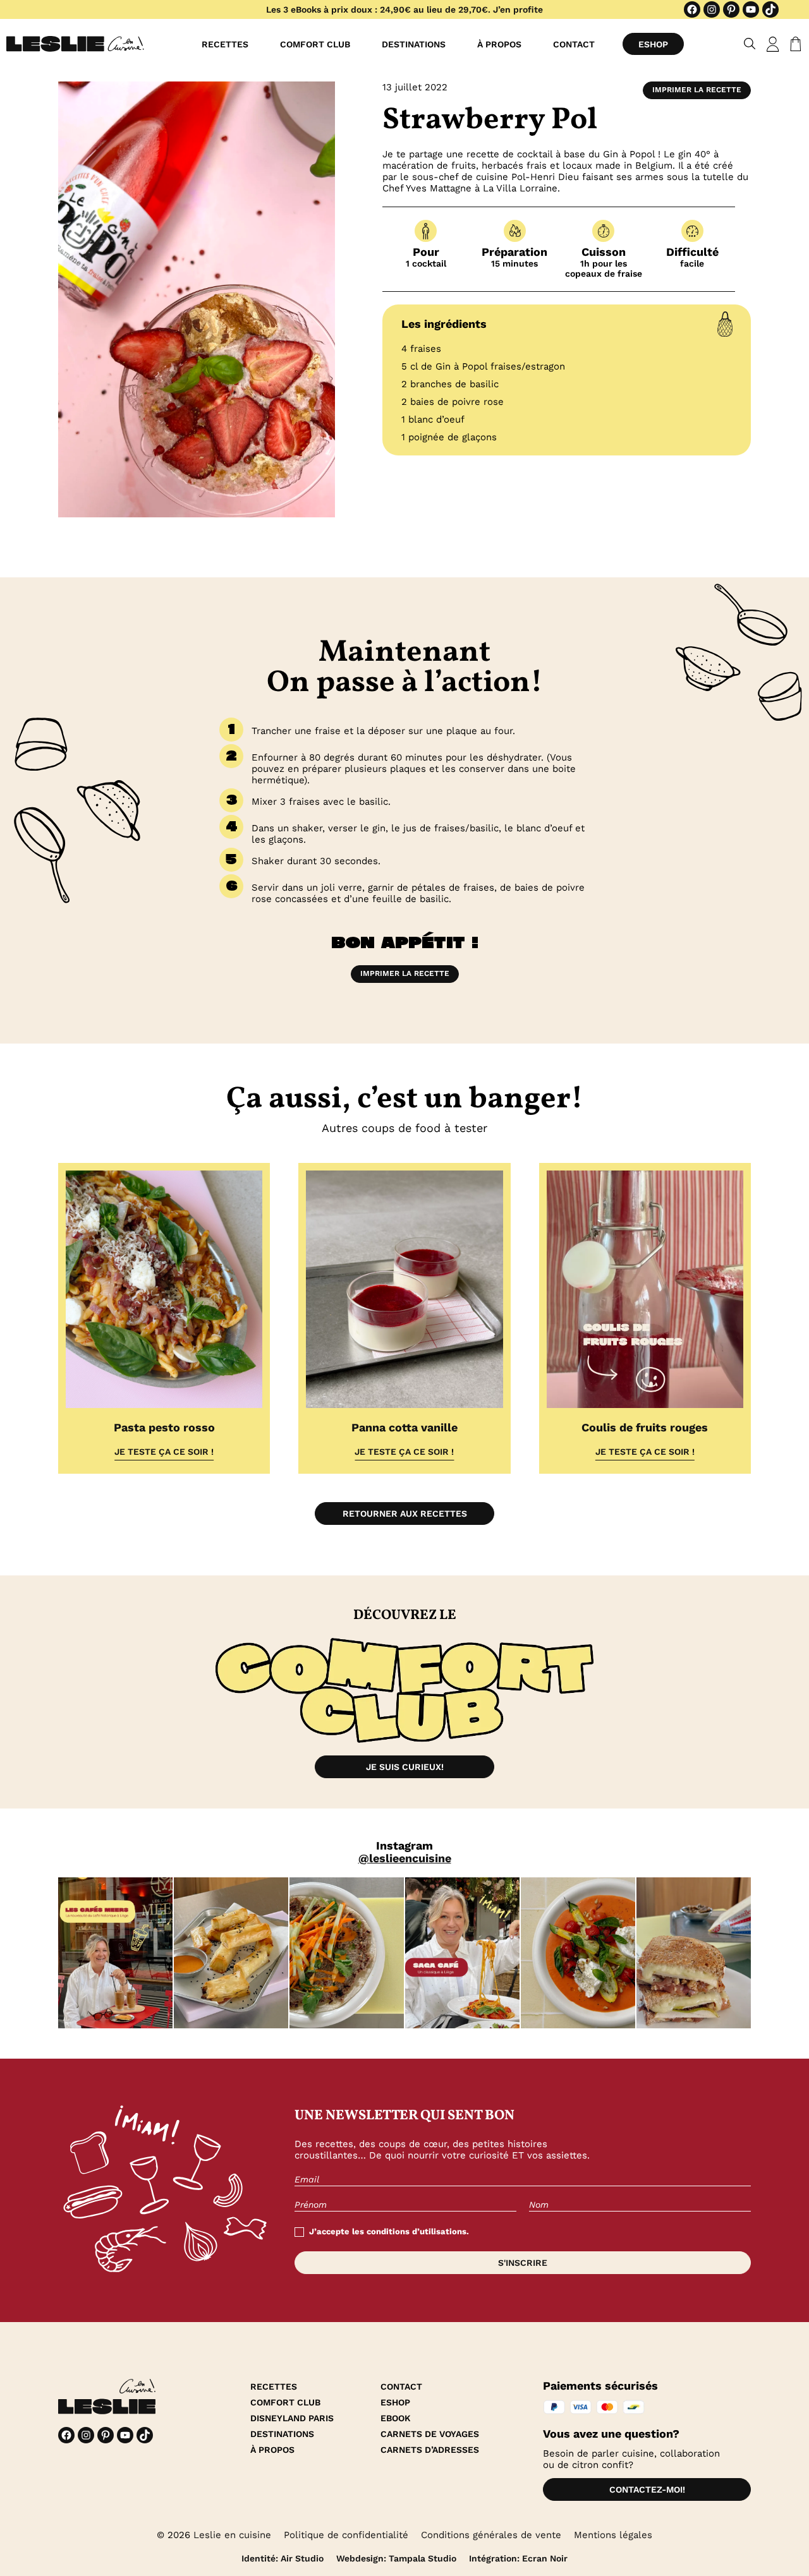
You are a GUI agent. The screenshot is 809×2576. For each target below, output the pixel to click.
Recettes (225, 44)
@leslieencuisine (405, 1858)
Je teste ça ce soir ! (164, 1452)
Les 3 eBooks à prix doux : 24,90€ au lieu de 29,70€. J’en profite (404, 9)
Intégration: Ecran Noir (518, 2558)
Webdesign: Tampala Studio (396, 2558)
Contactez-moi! (647, 2489)
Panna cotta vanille (404, 1427)
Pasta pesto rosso (164, 1427)
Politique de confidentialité (346, 2535)
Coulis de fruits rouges (645, 1427)
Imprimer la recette (697, 90)
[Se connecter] (773, 44)
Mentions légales (613, 2535)
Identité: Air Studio (283, 2558)
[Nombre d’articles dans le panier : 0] (793, 44)
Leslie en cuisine (232, 2535)
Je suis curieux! (405, 1767)
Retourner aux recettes (405, 1514)
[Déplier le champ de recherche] (750, 44)
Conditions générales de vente (491, 2535)
